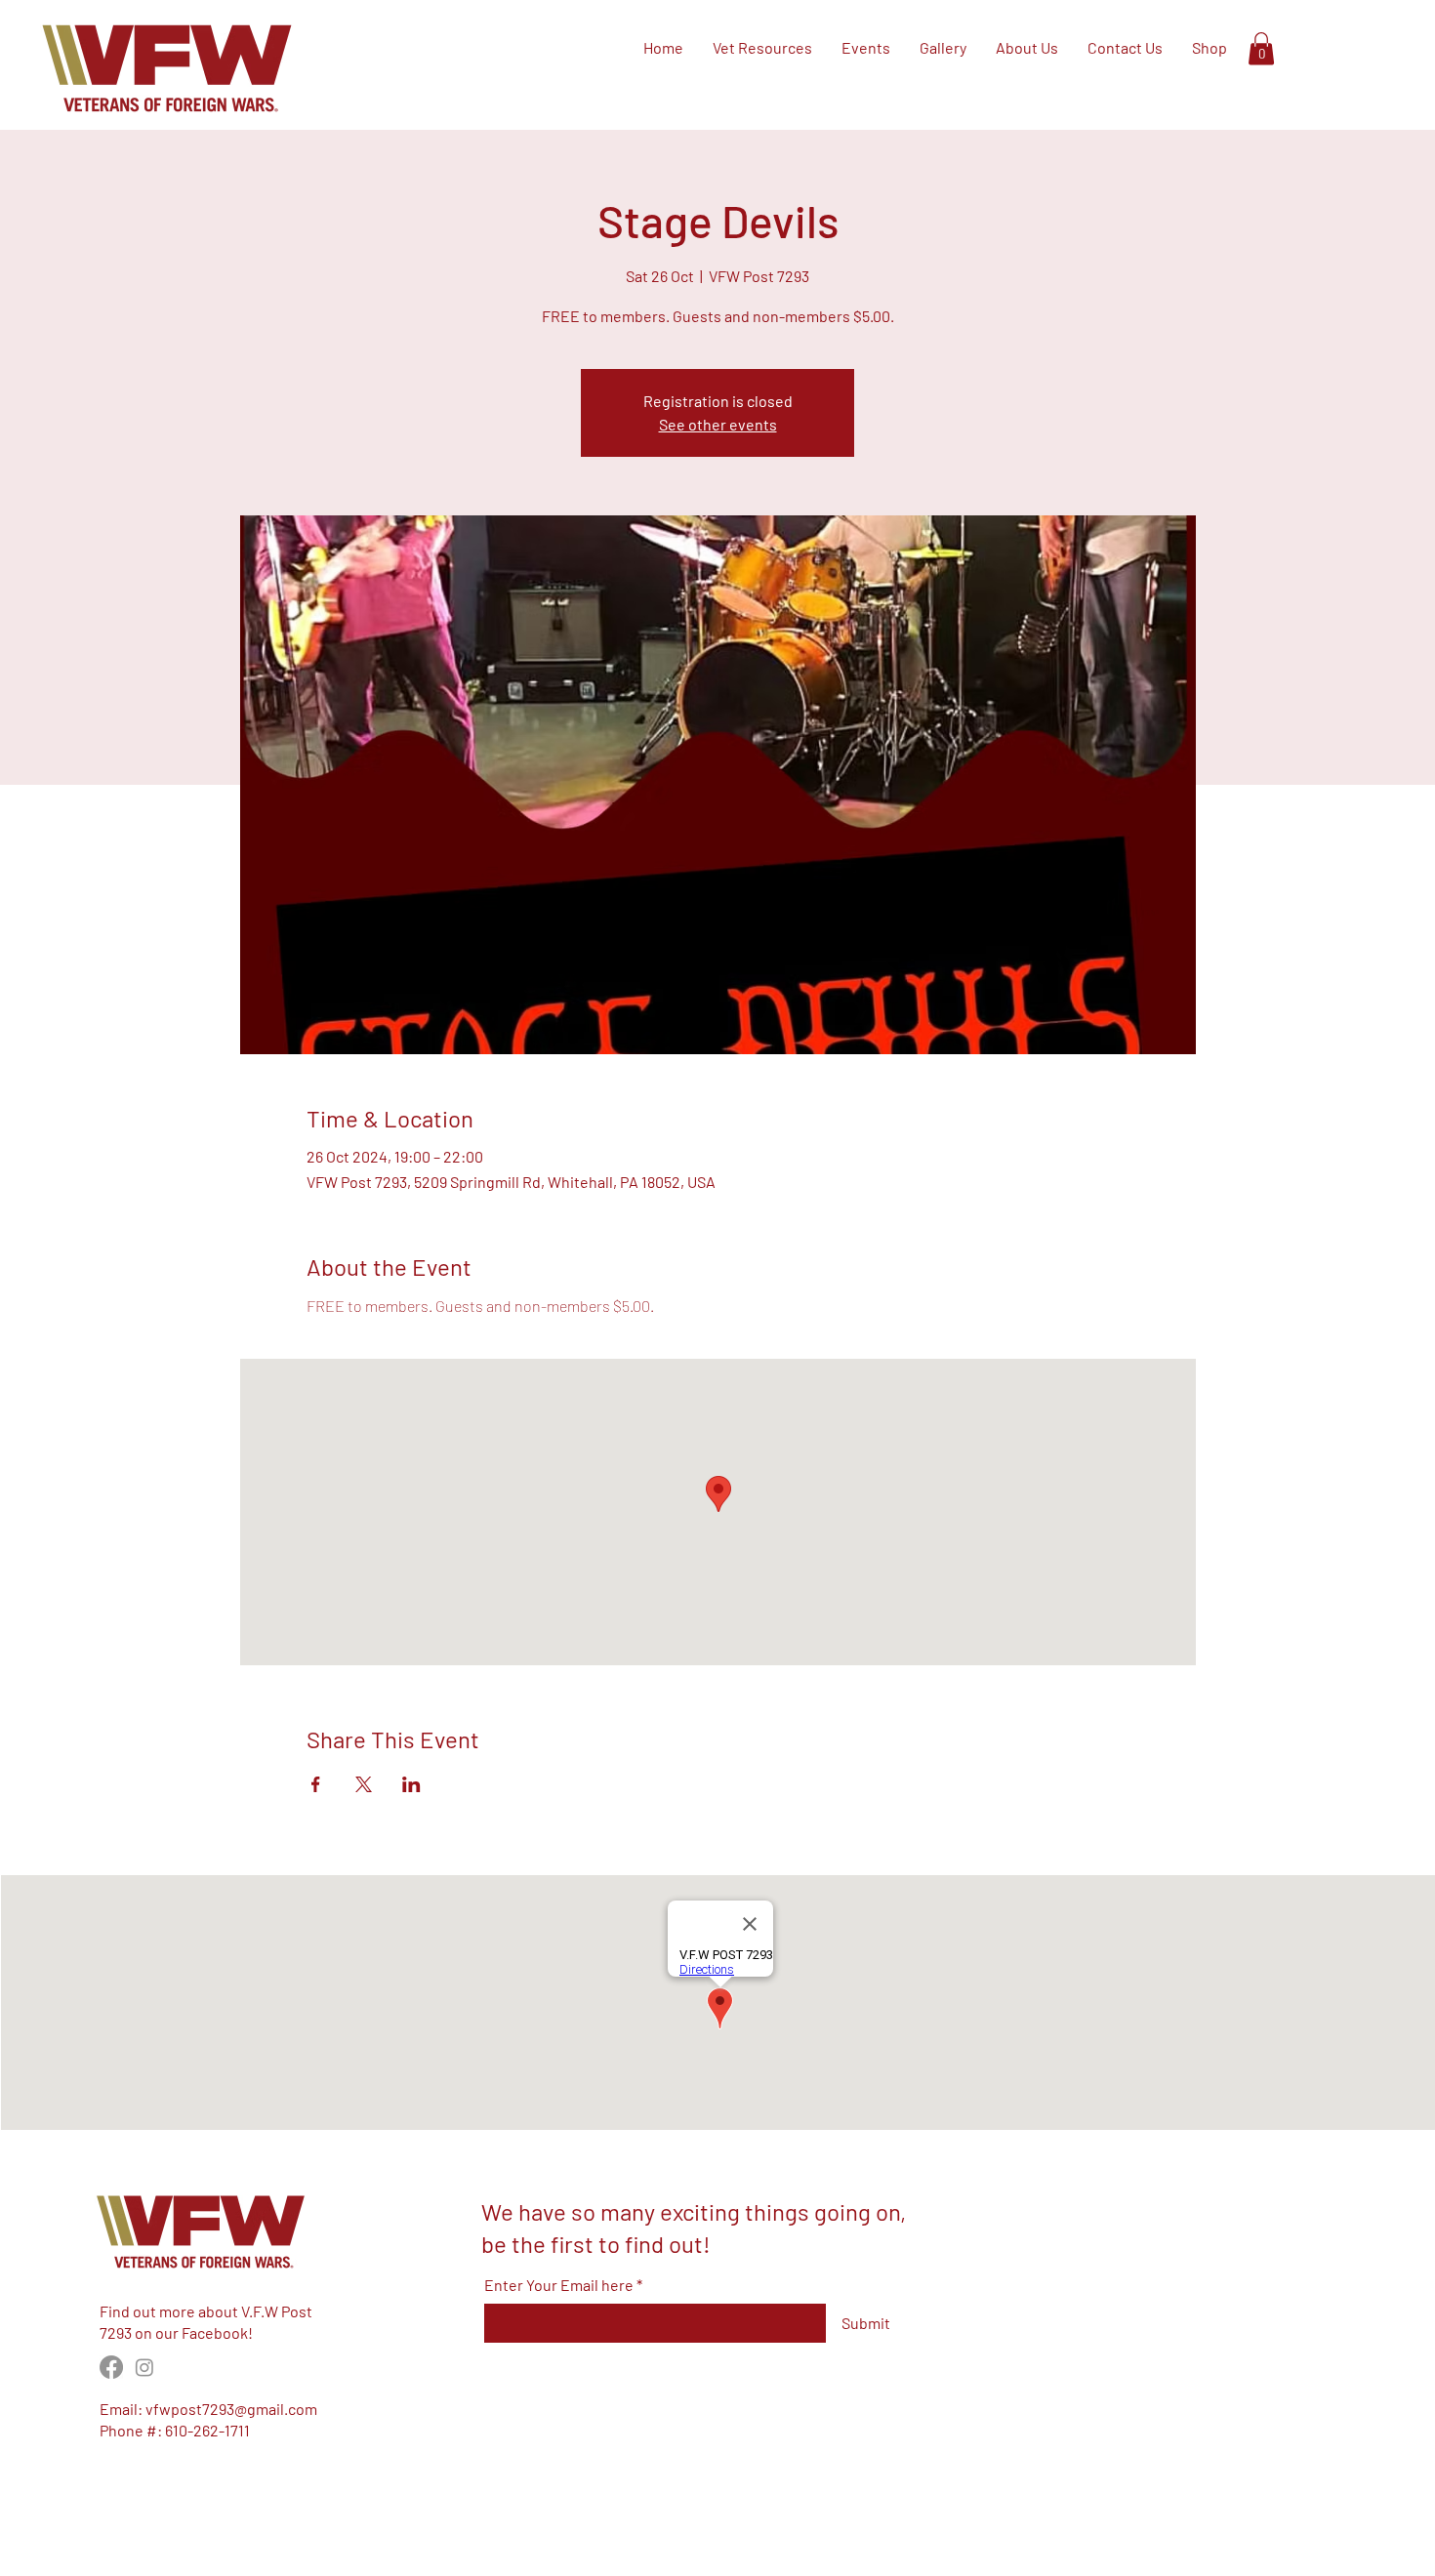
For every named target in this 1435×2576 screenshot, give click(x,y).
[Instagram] (144, 2367)
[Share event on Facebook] (316, 1784)
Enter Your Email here (559, 2285)
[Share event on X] (364, 1784)
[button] (1261, 48)
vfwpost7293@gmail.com (231, 2409)
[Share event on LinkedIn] (411, 1784)
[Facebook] (111, 2367)
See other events (718, 424)
